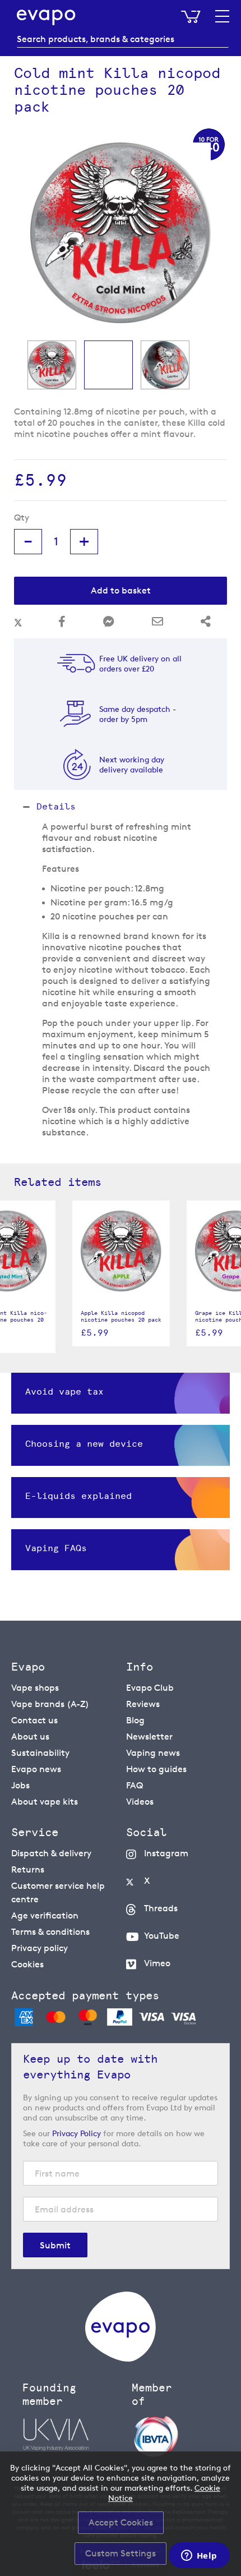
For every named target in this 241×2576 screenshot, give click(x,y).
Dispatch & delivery (51, 1853)
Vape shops (35, 1688)
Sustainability (40, 1753)
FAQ (135, 1785)
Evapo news (36, 1769)
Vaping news (153, 1753)
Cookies (27, 1964)
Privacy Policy (77, 2133)
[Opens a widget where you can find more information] (199, 2556)
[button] (52, 365)
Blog (135, 1720)
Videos (140, 1802)
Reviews (143, 1704)
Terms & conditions (50, 1932)
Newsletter (149, 1737)
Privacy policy (40, 1948)
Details (56, 806)
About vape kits (45, 1802)
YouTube (162, 1936)
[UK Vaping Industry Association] (71, 2435)
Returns (28, 1869)
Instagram (166, 1853)
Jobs (20, 1785)
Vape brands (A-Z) (50, 1704)
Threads (161, 1908)
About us (30, 1737)
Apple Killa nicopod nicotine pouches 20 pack (121, 1317)
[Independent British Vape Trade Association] (181, 2436)
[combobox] (123, 39)
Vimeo (157, 1963)
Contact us (34, 1720)
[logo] (121, 2359)
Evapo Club (150, 1688)
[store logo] (46, 17)
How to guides (156, 1769)
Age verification (45, 1915)
